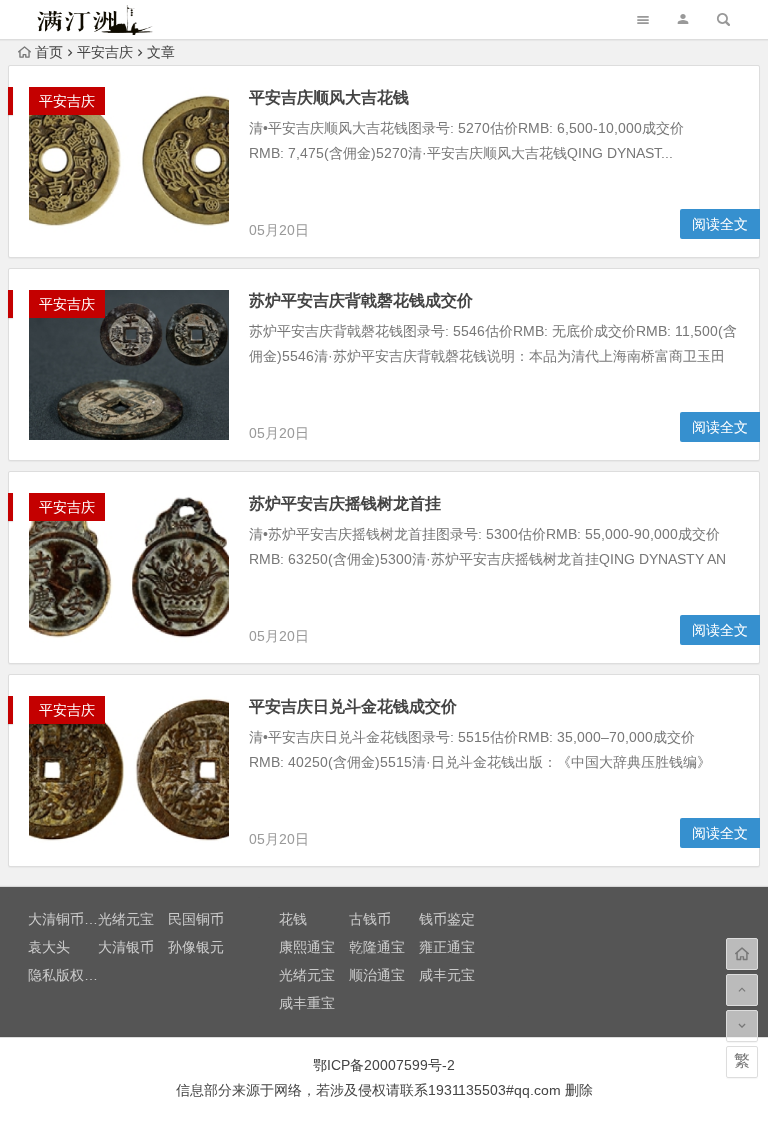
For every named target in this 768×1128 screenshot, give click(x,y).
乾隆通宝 (377, 947)
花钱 (293, 919)
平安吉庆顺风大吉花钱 (329, 97)
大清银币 (126, 947)
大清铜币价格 (70, 919)
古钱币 (370, 919)
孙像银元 (196, 947)
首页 (49, 52)
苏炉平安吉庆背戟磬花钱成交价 (361, 300)
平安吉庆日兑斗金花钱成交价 (353, 706)
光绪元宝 (126, 919)
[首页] (742, 954)
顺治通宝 (377, 975)
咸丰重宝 (307, 1003)
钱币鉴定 (447, 919)
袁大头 (49, 947)
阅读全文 (720, 224)
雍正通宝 (447, 947)
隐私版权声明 (70, 975)
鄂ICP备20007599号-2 (384, 1065)
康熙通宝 (307, 947)
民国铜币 (196, 919)
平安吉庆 (105, 52)
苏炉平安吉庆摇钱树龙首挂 (345, 503)
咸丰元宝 (447, 975)
